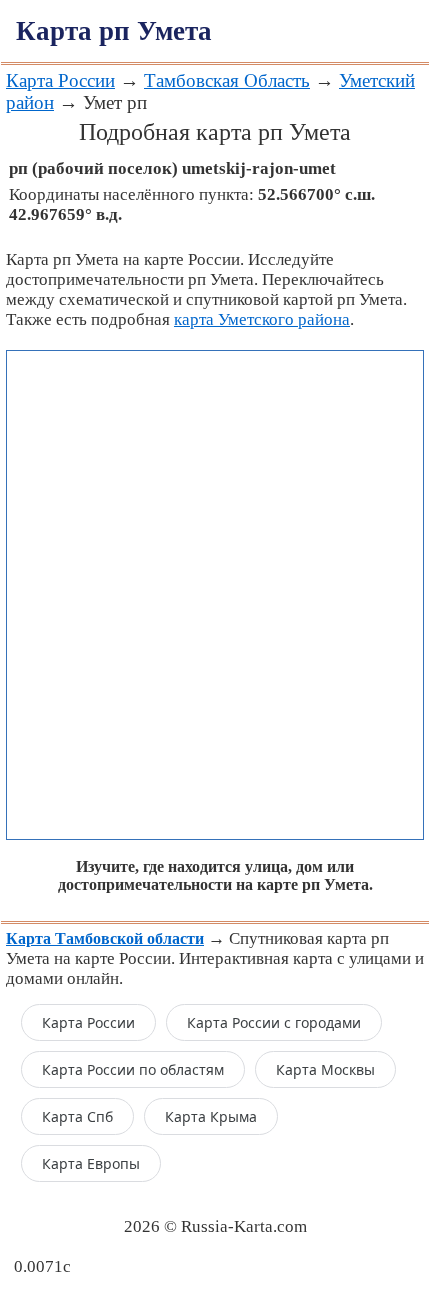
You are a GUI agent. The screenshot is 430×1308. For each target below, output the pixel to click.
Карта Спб (77, 1116)
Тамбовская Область (227, 80)
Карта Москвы (325, 1069)
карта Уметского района (262, 319)
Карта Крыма (211, 1116)
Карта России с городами (274, 1022)
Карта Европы (91, 1163)
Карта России (60, 80)
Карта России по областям (133, 1069)
